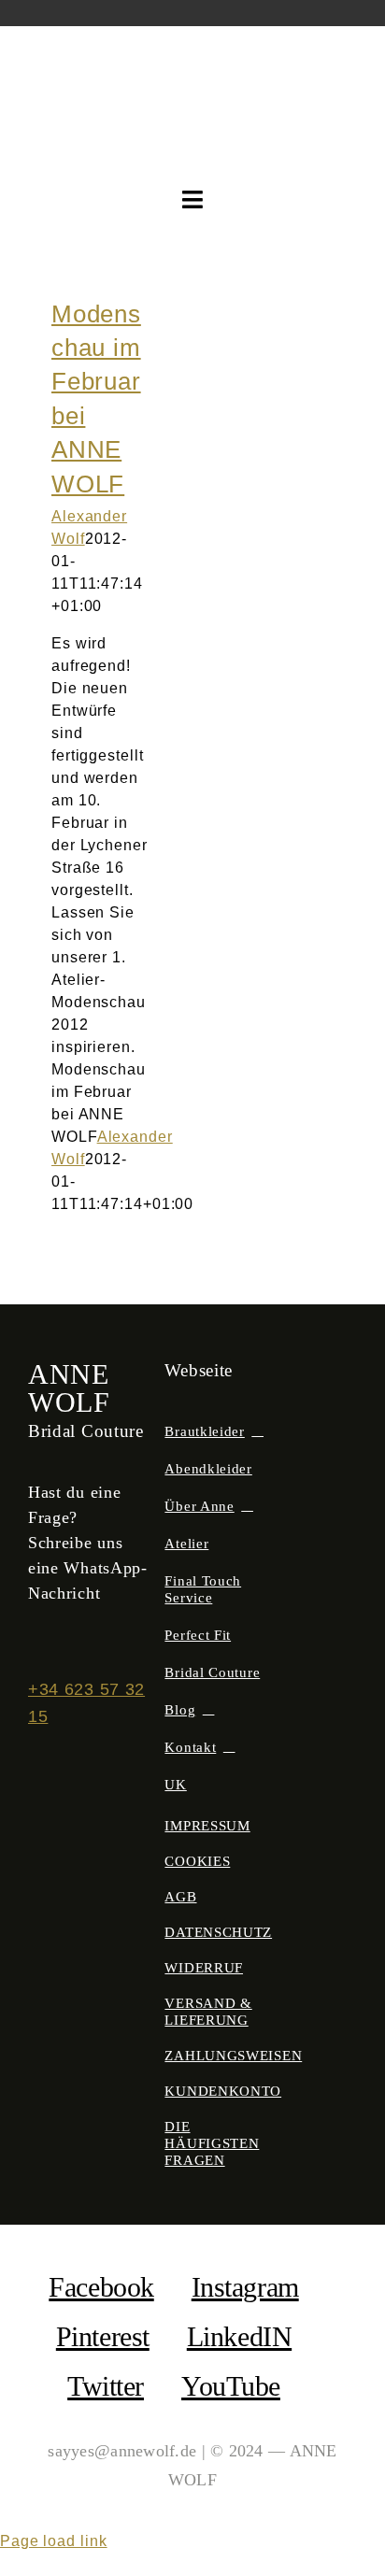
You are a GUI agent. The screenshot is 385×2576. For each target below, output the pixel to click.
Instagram (245, 2287)
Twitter (106, 2386)
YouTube (231, 2386)
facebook (101, 2287)
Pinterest (103, 2336)
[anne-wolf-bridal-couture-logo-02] (193, 61)
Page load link (54, 2541)
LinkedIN (239, 2336)
